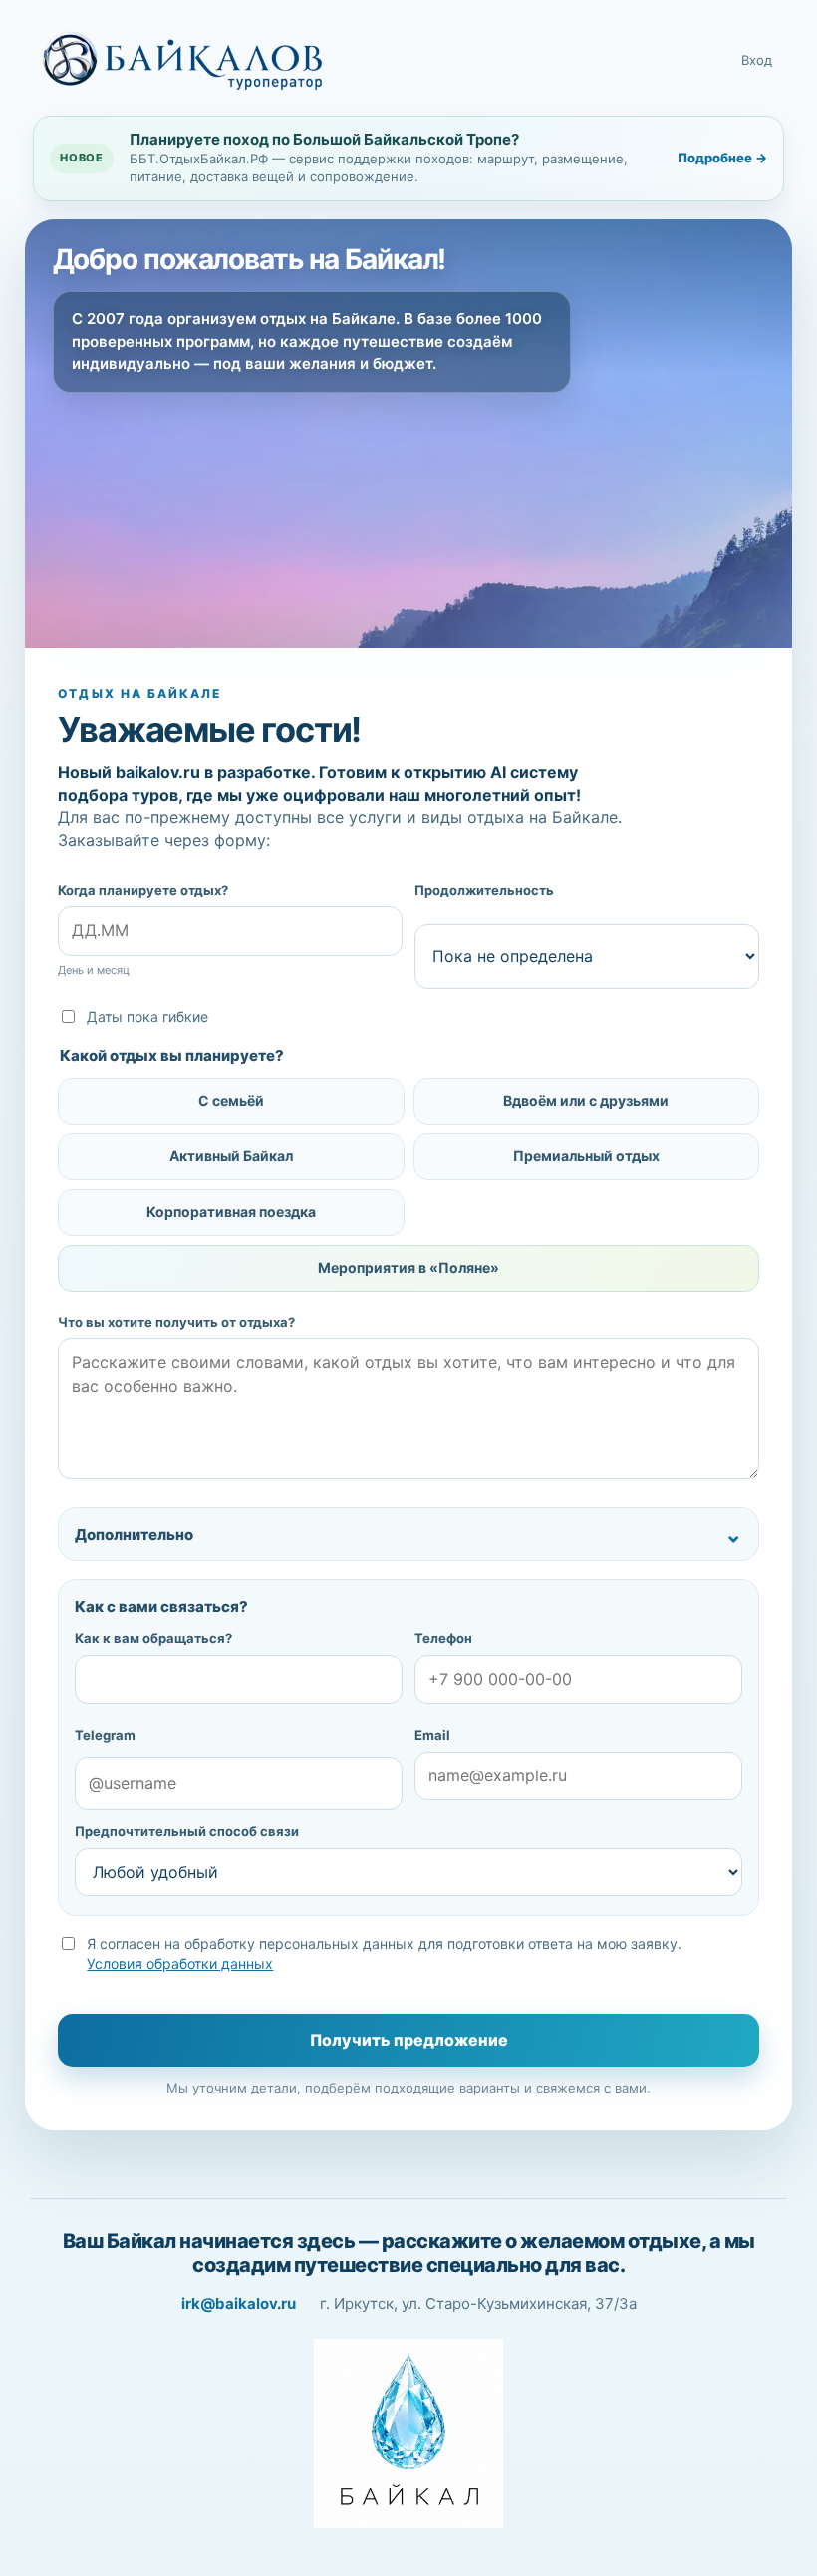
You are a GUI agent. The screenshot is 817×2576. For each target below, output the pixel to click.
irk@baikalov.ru (239, 2303)
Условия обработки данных (180, 1963)
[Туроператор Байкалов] (182, 61)
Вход (757, 60)
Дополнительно (134, 1535)
